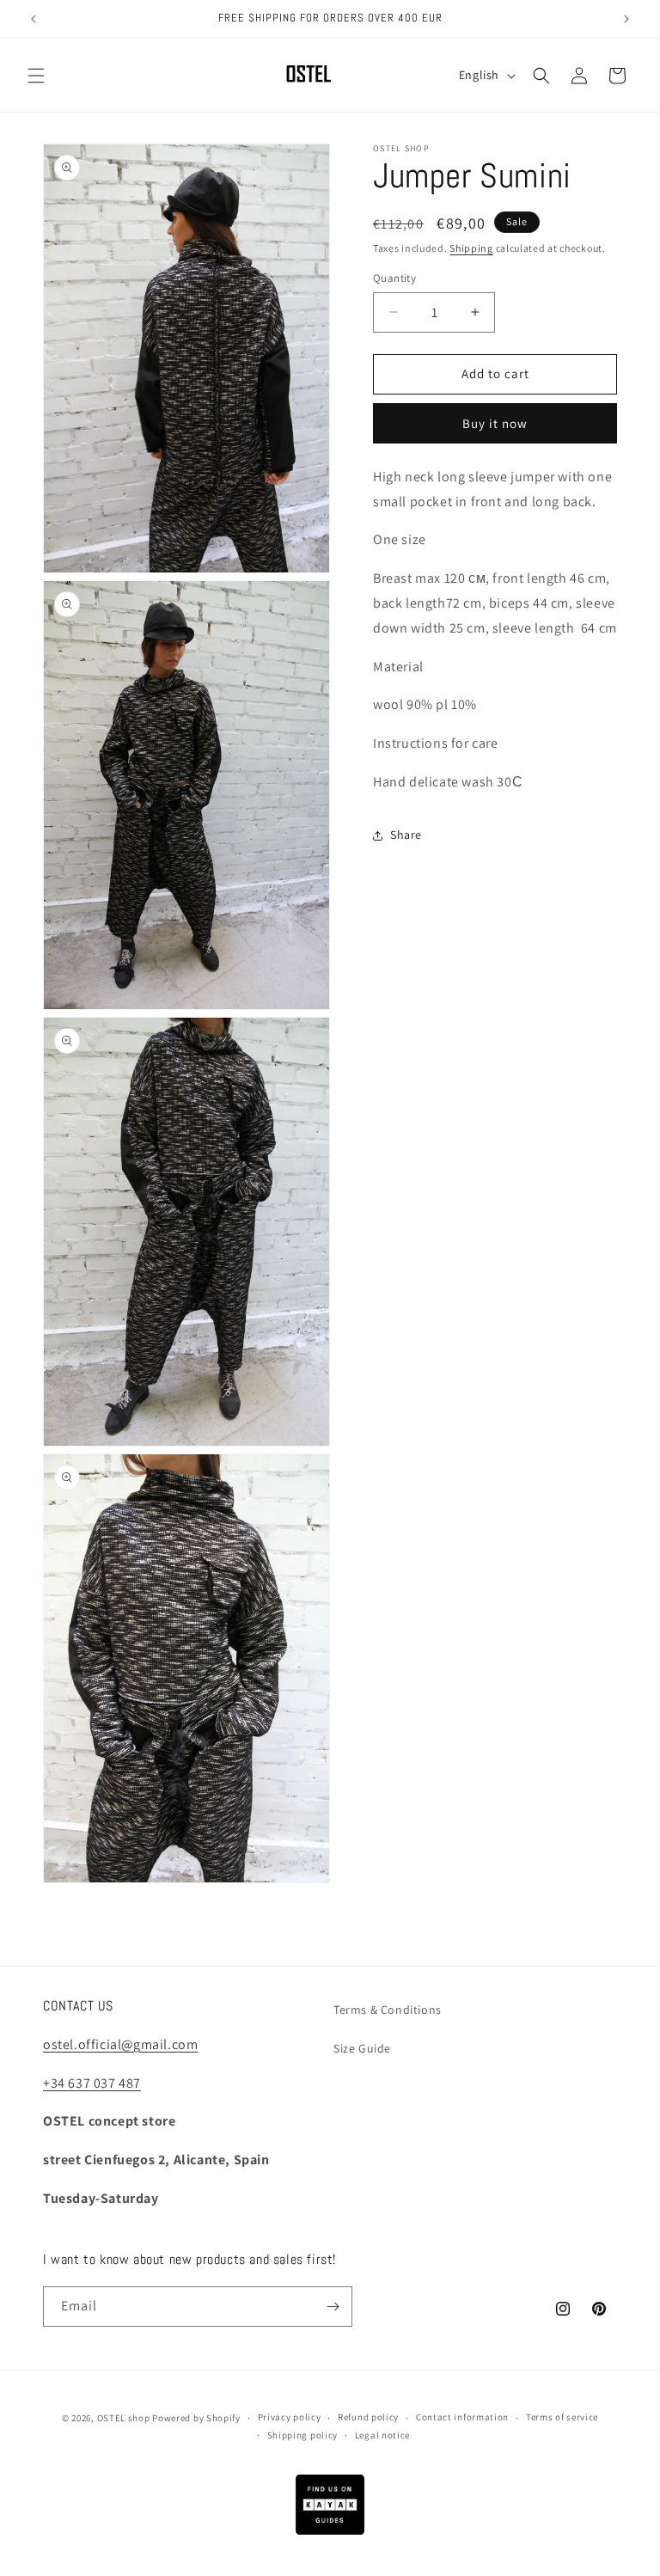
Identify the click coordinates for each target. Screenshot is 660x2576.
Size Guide (362, 2048)
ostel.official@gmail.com (120, 2044)
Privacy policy (290, 2417)
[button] (36, 76)
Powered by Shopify (196, 2418)
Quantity (394, 278)
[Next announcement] (626, 19)
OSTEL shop (124, 2418)
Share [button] (406, 835)
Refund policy (368, 2417)
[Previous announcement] (34, 19)
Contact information (462, 2417)
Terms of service (562, 2417)
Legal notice (382, 2435)
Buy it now (495, 423)
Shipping (471, 248)
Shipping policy (303, 2435)
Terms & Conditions (388, 2010)
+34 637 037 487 (92, 2083)
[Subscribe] (333, 2307)
